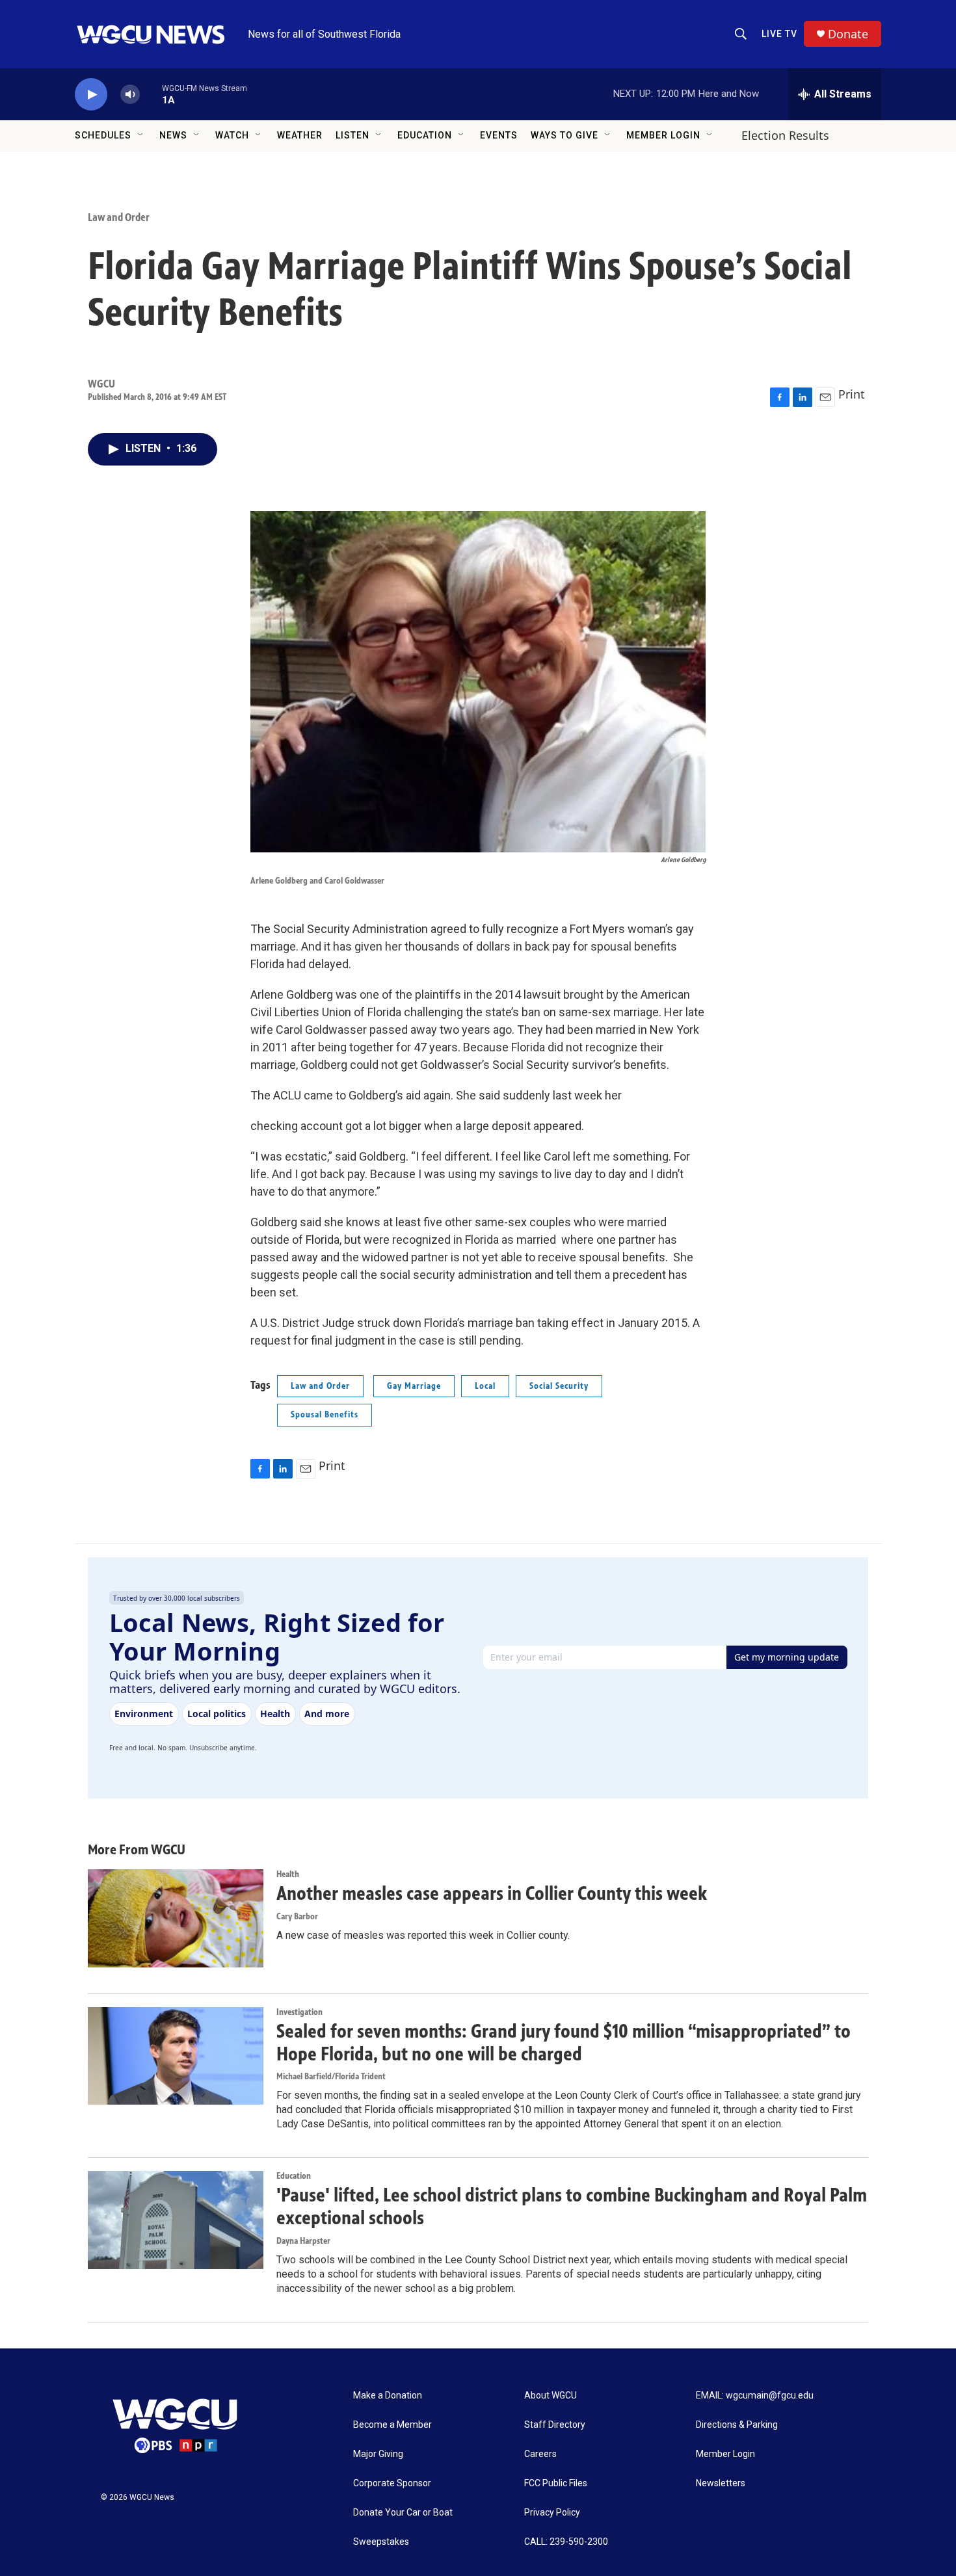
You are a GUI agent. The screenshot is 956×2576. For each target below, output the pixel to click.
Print (852, 394)
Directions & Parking (737, 2425)
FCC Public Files (556, 2483)
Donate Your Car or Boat (403, 2513)
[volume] (130, 95)
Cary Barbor (297, 1916)
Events (499, 135)
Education (425, 135)
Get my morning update (787, 1657)
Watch (232, 135)
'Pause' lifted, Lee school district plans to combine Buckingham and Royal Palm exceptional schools (572, 2206)
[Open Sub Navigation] (141, 135)
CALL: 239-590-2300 (566, 2542)
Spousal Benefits (325, 1414)
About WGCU (551, 2396)
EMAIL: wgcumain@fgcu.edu (755, 2396)
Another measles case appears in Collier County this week (492, 1893)
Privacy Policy (552, 2513)
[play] (91, 95)
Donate (848, 34)
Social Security (559, 1386)
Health (288, 1874)
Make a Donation (388, 2396)
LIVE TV (779, 34)
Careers (540, 2454)
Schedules (103, 135)
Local (485, 1386)
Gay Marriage (414, 1386)
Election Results (785, 135)
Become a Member (392, 2425)
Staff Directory (555, 2425)
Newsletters (721, 2483)
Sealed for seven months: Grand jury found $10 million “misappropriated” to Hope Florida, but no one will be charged (564, 2043)
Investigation (299, 2012)
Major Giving (378, 2454)
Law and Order (119, 217)
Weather (300, 135)
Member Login (663, 135)
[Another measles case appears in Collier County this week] (176, 1918)
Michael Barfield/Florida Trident (331, 2076)
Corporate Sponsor (392, 2483)
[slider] (151, 94)
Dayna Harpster (303, 2241)
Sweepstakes (381, 2542)
